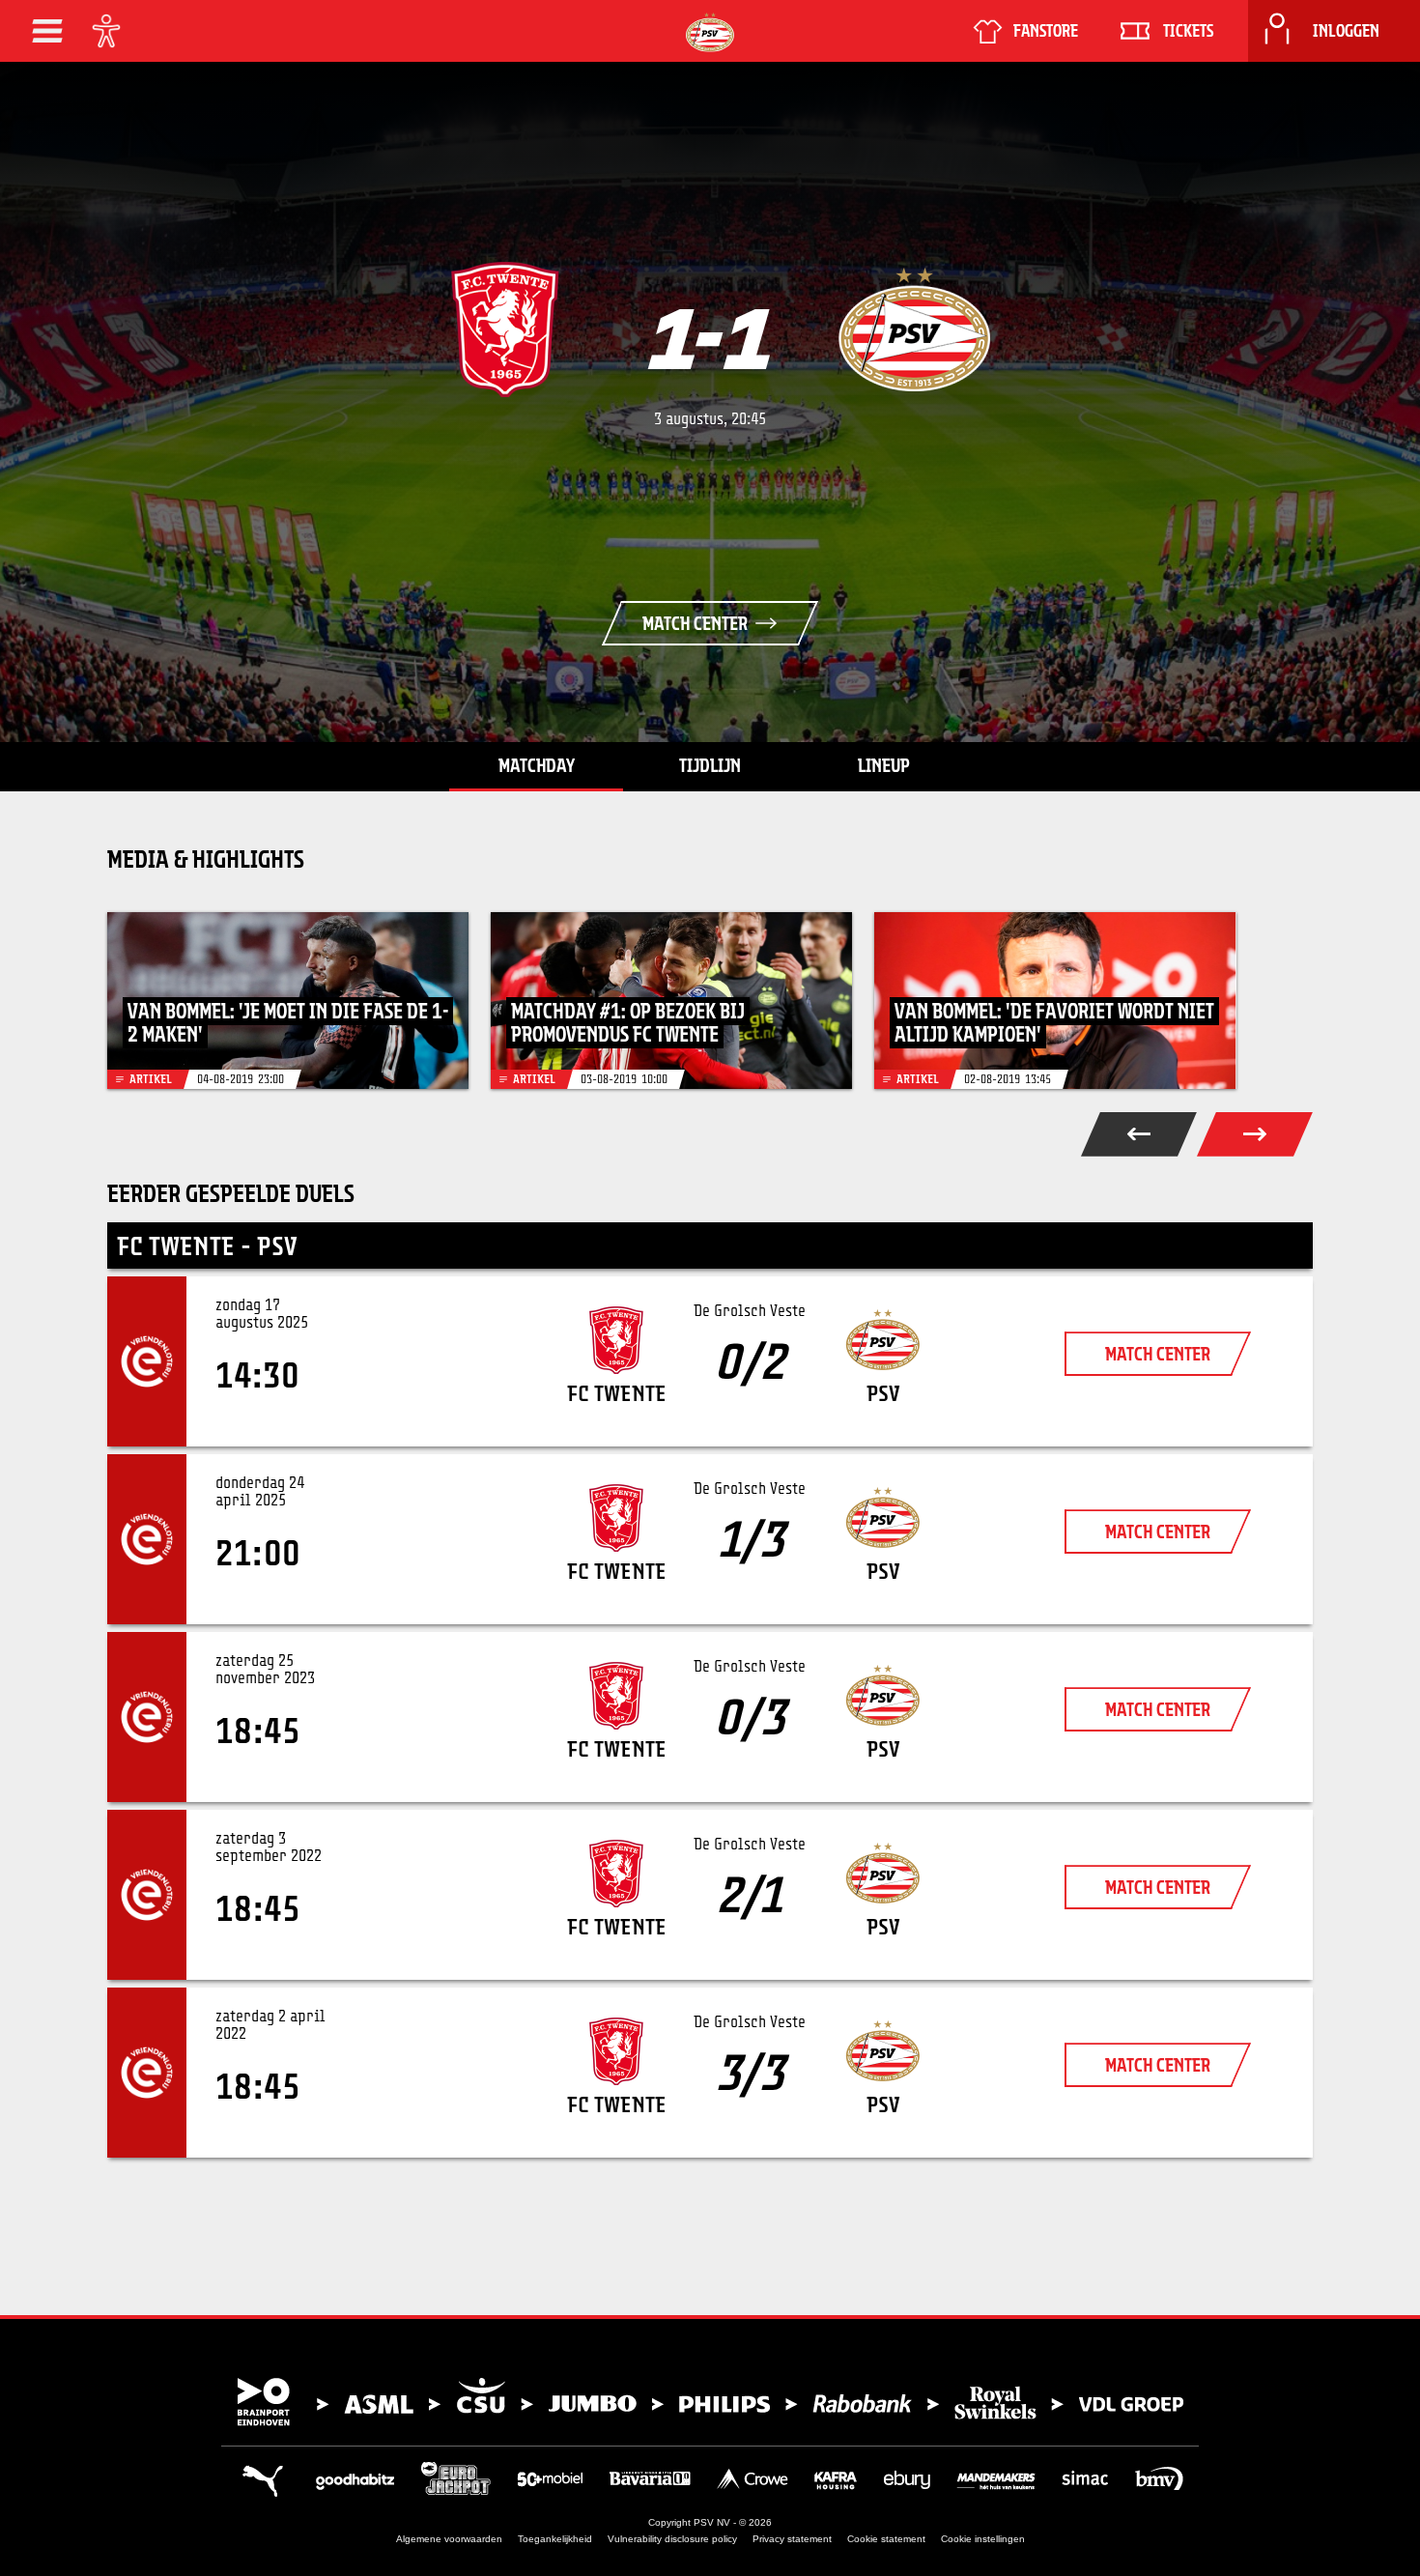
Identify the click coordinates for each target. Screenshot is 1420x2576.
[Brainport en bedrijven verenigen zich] (710, 2402)
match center (1158, 1354)
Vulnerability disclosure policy (672, 2539)
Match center (695, 623)
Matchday (537, 765)
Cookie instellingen (983, 2539)
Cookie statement (886, 2539)
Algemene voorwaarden (449, 2539)
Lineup (884, 765)
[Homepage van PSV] (710, 32)
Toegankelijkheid (555, 2539)
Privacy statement (792, 2539)
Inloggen (1346, 31)
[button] (47, 31)
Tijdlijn (710, 765)
